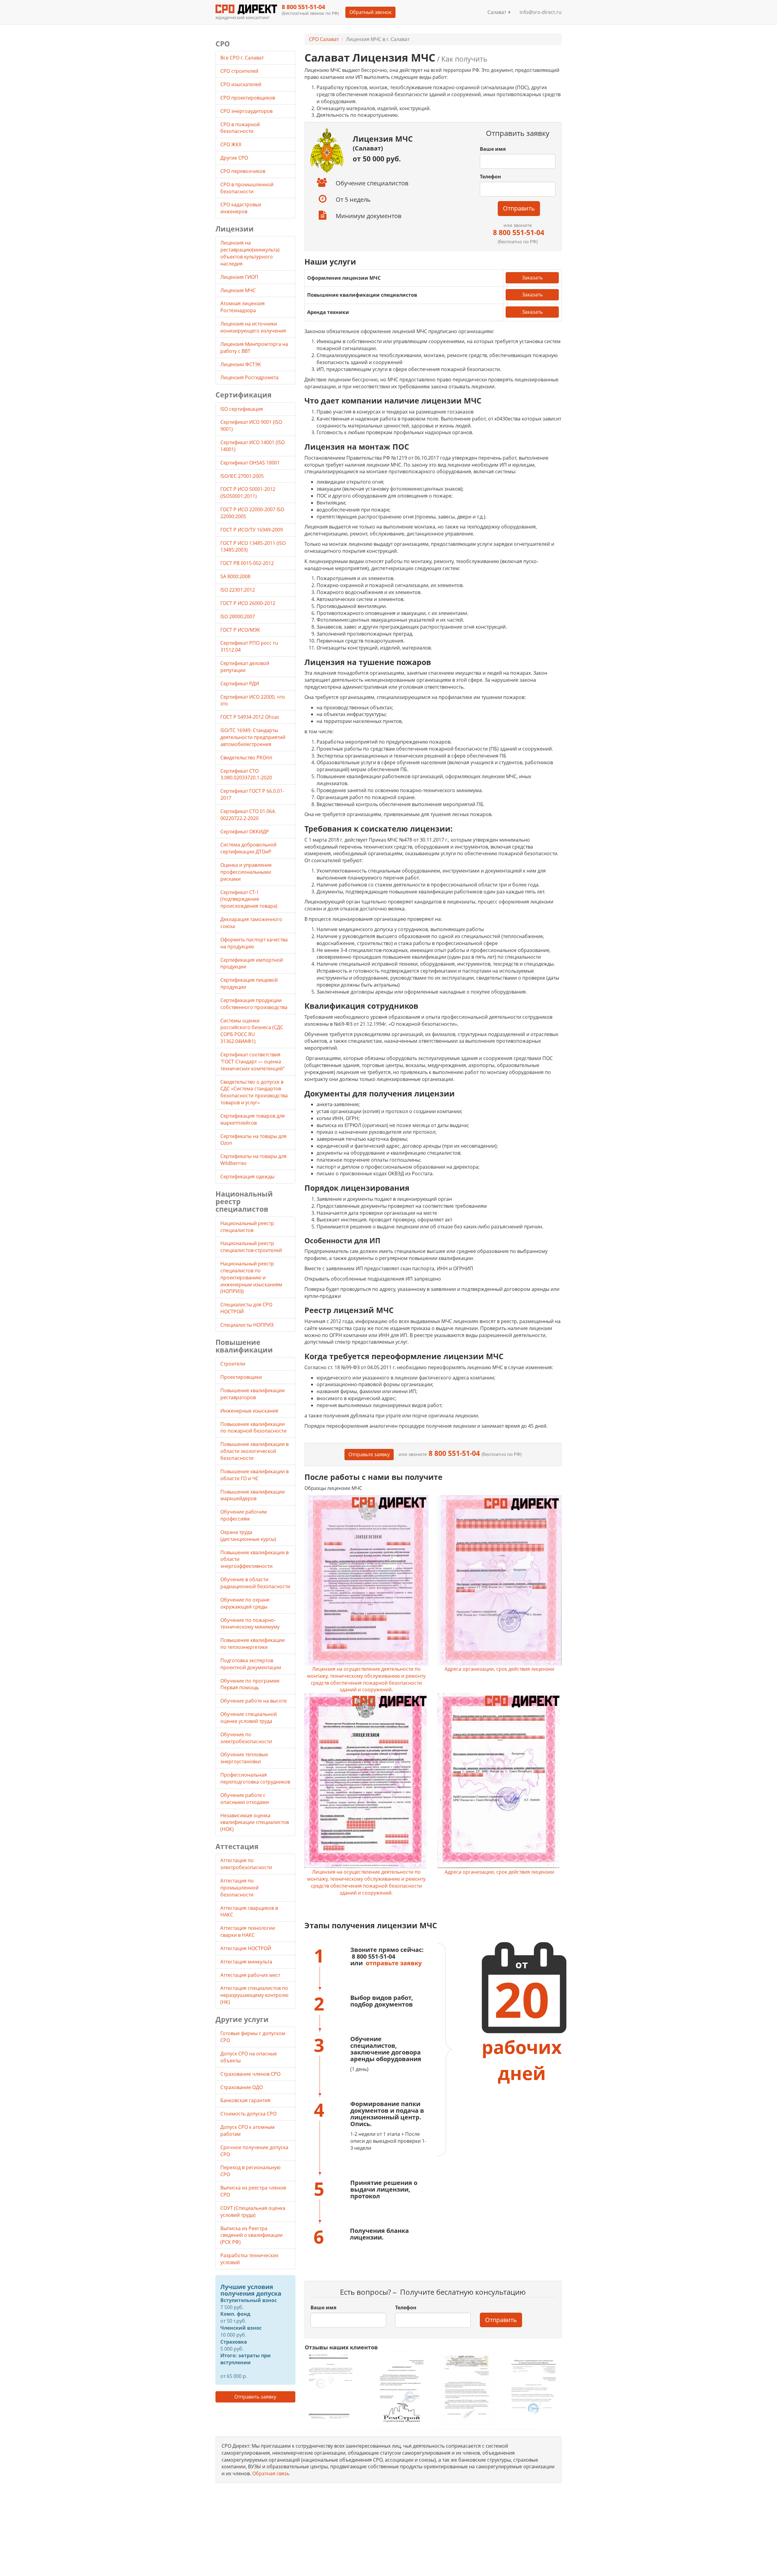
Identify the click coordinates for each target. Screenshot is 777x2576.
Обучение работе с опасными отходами (245, 1799)
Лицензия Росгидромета (249, 377)
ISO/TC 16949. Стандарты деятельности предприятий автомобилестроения (253, 737)
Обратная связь (271, 2473)
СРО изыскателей (241, 84)
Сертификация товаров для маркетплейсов (253, 1119)
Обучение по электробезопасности (246, 1738)
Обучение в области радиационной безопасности (255, 1583)
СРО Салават (324, 39)
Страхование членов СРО (250, 2074)
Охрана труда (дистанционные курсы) (248, 1536)
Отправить (519, 208)
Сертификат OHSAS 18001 (250, 463)
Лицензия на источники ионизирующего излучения (253, 327)
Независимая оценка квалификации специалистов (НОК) (255, 1822)
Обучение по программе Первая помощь (250, 1684)
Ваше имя (493, 149)
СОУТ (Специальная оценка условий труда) (253, 2211)
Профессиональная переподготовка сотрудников (255, 1778)
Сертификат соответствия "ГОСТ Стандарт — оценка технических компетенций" (253, 1062)
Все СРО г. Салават (242, 58)
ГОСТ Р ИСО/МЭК (240, 630)
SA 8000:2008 (235, 576)
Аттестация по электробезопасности (246, 1864)
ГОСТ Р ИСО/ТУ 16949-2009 (252, 530)
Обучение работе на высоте (254, 1701)
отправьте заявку (394, 1963)
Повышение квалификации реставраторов (253, 1394)
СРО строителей (240, 71)
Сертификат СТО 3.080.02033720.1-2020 (246, 774)
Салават (498, 12)
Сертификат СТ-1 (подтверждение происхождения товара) (249, 899)
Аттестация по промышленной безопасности (239, 1888)
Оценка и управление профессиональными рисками (246, 872)
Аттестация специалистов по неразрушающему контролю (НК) (254, 1995)
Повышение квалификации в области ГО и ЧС (254, 1475)
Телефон (490, 177)
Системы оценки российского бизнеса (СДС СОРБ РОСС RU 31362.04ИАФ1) (252, 1031)
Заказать (532, 278)
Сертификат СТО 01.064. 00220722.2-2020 (248, 815)
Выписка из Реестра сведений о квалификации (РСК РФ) (251, 2235)
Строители (233, 1364)
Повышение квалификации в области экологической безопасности (254, 1451)
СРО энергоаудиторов (247, 111)
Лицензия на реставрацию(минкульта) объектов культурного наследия (250, 253)
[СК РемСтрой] (400, 2390)
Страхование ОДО (242, 2087)
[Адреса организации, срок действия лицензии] (499, 1580)
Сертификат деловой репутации (245, 667)
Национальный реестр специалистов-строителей (251, 1247)
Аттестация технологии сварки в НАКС (248, 1931)
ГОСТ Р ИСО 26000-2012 (248, 603)
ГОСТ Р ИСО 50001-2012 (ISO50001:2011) (248, 493)
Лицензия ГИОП (239, 277)
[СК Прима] (533, 2390)
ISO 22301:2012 (238, 590)
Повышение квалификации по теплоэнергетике (253, 1644)
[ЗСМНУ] (466, 2390)
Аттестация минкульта (246, 1962)
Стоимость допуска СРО (248, 2114)
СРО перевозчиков (243, 171)
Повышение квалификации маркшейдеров (253, 1495)
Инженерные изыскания (249, 1411)
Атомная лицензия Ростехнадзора (243, 307)
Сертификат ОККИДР (245, 832)
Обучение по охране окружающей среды (245, 1603)
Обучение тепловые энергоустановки (244, 1758)
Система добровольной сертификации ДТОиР (248, 848)
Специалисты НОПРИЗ (247, 1325)
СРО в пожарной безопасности (240, 128)
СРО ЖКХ (231, 144)
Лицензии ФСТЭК (241, 364)
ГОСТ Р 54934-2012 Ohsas (250, 717)
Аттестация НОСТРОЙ (246, 1948)
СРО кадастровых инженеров (241, 208)
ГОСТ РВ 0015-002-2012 (247, 563)
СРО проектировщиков (248, 98)
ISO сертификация (242, 409)
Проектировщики (241, 1377)
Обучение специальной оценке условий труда (249, 1718)
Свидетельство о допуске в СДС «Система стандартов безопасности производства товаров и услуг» (254, 1092)
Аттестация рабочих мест (250, 1975)
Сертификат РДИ (240, 684)
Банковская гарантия (245, 2100)
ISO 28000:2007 (238, 616)
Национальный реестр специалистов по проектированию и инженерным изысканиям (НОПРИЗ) (251, 1277)
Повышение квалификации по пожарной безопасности (253, 1428)
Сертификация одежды (247, 1177)
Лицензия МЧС (238, 290)
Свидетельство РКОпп (246, 758)
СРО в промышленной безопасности (247, 188)
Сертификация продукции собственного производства (254, 1004)
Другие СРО (235, 158)
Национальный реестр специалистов (247, 1227)
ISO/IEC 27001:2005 (242, 476)
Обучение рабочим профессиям (244, 1515)
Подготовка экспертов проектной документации (251, 1664)
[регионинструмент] (333, 2386)
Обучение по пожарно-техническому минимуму (250, 1624)
